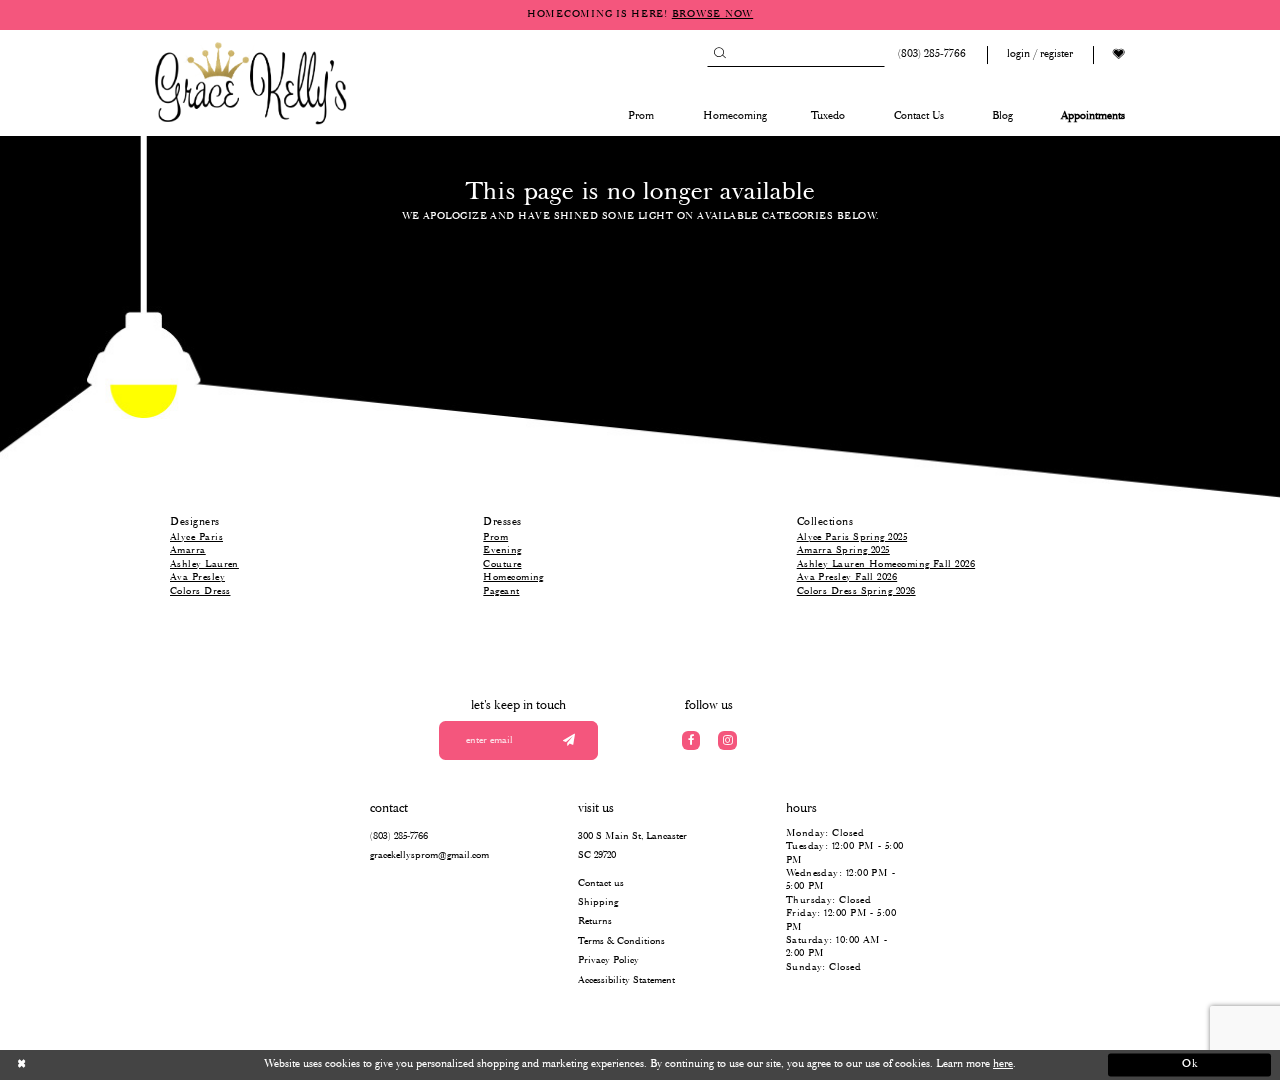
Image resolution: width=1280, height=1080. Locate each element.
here (1003, 1064)
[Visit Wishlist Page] (1119, 54)
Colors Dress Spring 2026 (856, 591)
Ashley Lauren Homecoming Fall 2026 (886, 564)
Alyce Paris (196, 537)
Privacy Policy (608, 960)
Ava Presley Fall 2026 (847, 577)
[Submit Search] (719, 54)
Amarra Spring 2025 (843, 550)
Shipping (598, 902)
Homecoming (513, 577)
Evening (502, 550)
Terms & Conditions (621, 941)
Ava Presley (197, 577)
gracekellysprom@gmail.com (429, 855)
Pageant (501, 591)
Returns (595, 921)
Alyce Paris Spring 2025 (852, 537)
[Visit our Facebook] (691, 740)
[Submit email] (568, 740)
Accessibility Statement (626, 980)
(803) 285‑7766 (399, 836)
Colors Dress (200, 591)
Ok (1190, 1065)
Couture (502, 564)
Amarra (188, 550)
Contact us (601, 883)
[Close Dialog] (90, 1065)
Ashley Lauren (204, 564)
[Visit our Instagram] (727, 740)
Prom (495, 537)
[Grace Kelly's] (251, 82)
